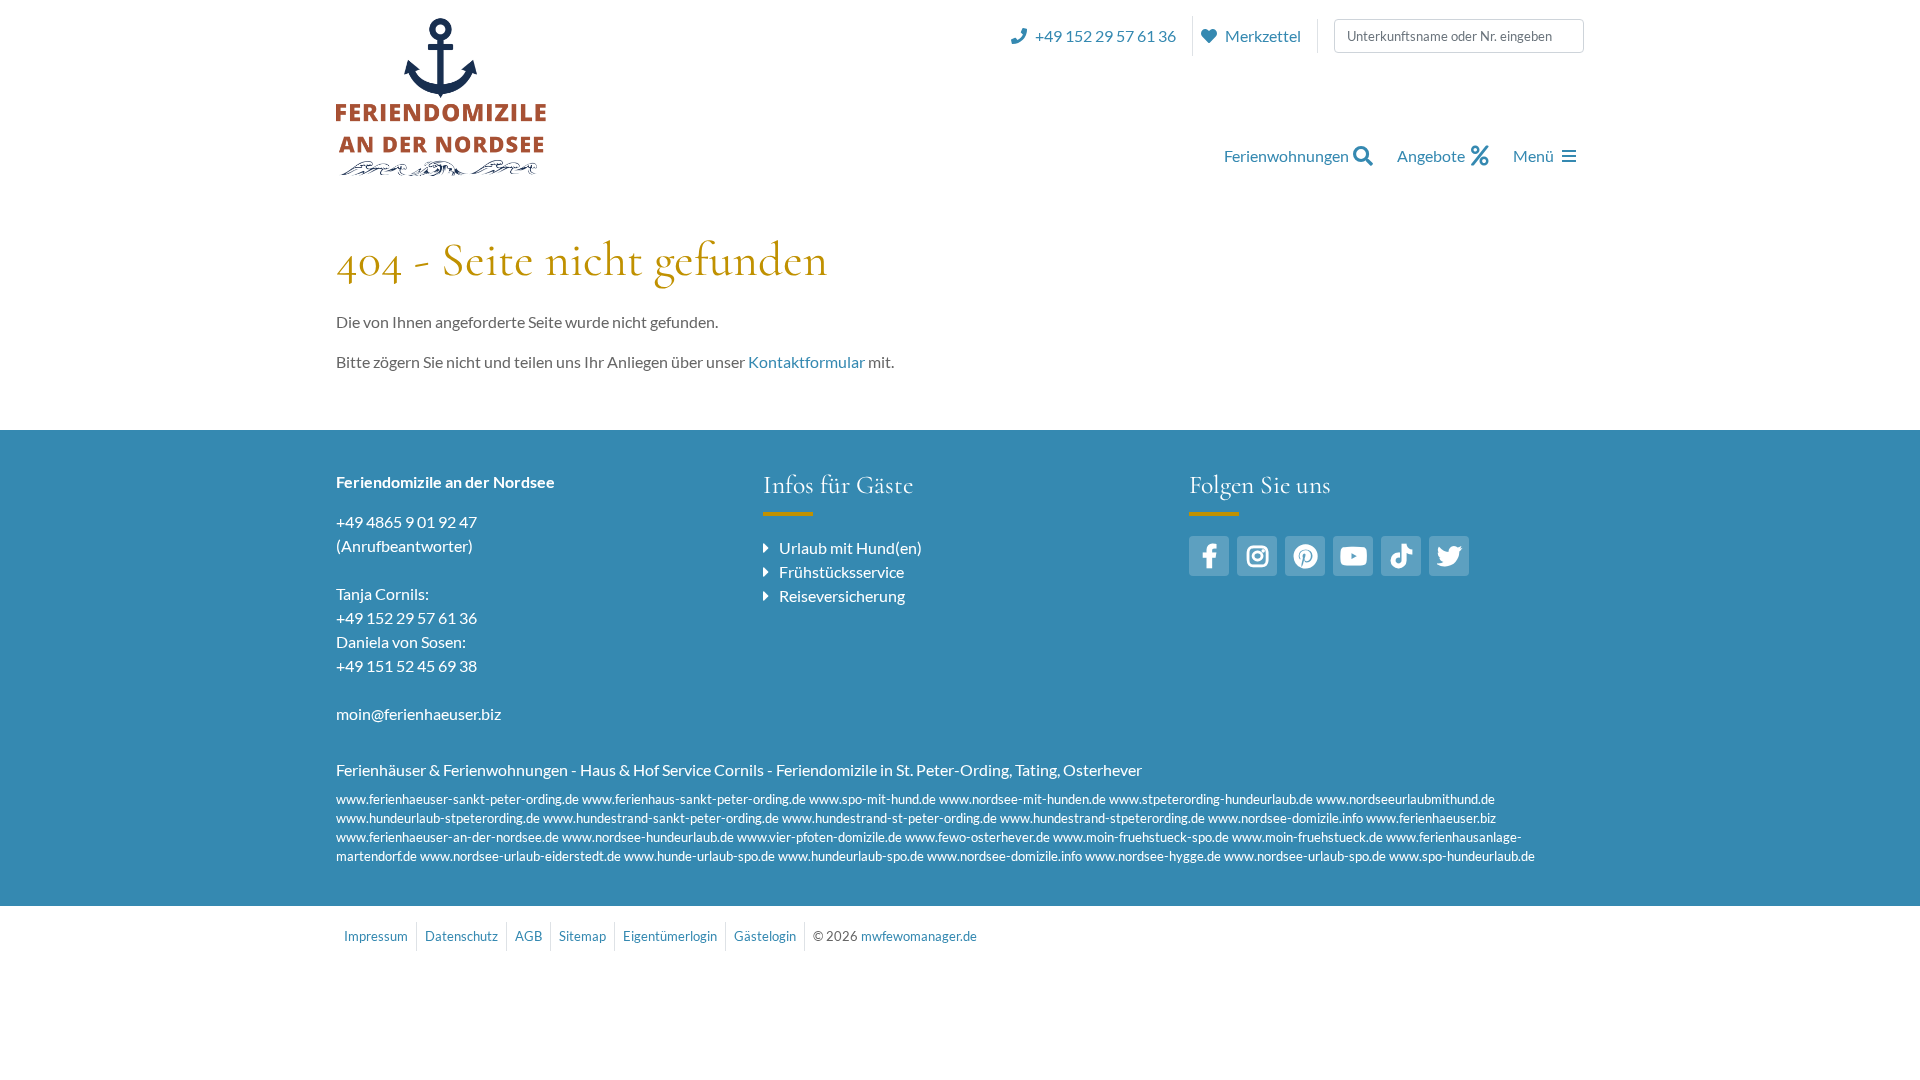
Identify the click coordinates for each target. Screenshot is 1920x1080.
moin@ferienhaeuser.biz (418, 713)
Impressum (376, 936)
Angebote (1431, 155)
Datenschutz (461, 936)
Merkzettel (1263, 35)
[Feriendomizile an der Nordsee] (441, 96)
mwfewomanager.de (919, 936)
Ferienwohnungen (1286, 155)
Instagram (1257, 556)
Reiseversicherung (842, 595)
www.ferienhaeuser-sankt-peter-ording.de (457, 799)
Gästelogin (765, 936)
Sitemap (582, 936)
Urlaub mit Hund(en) (850, 547)
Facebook (1209, 556)
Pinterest (1305, 556)
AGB (528, 936)
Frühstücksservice (841, 571)
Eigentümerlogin (670, 936)
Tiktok (1401, 556)
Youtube (1353, 556)
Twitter (1449, 556)
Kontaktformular (806, 361)
